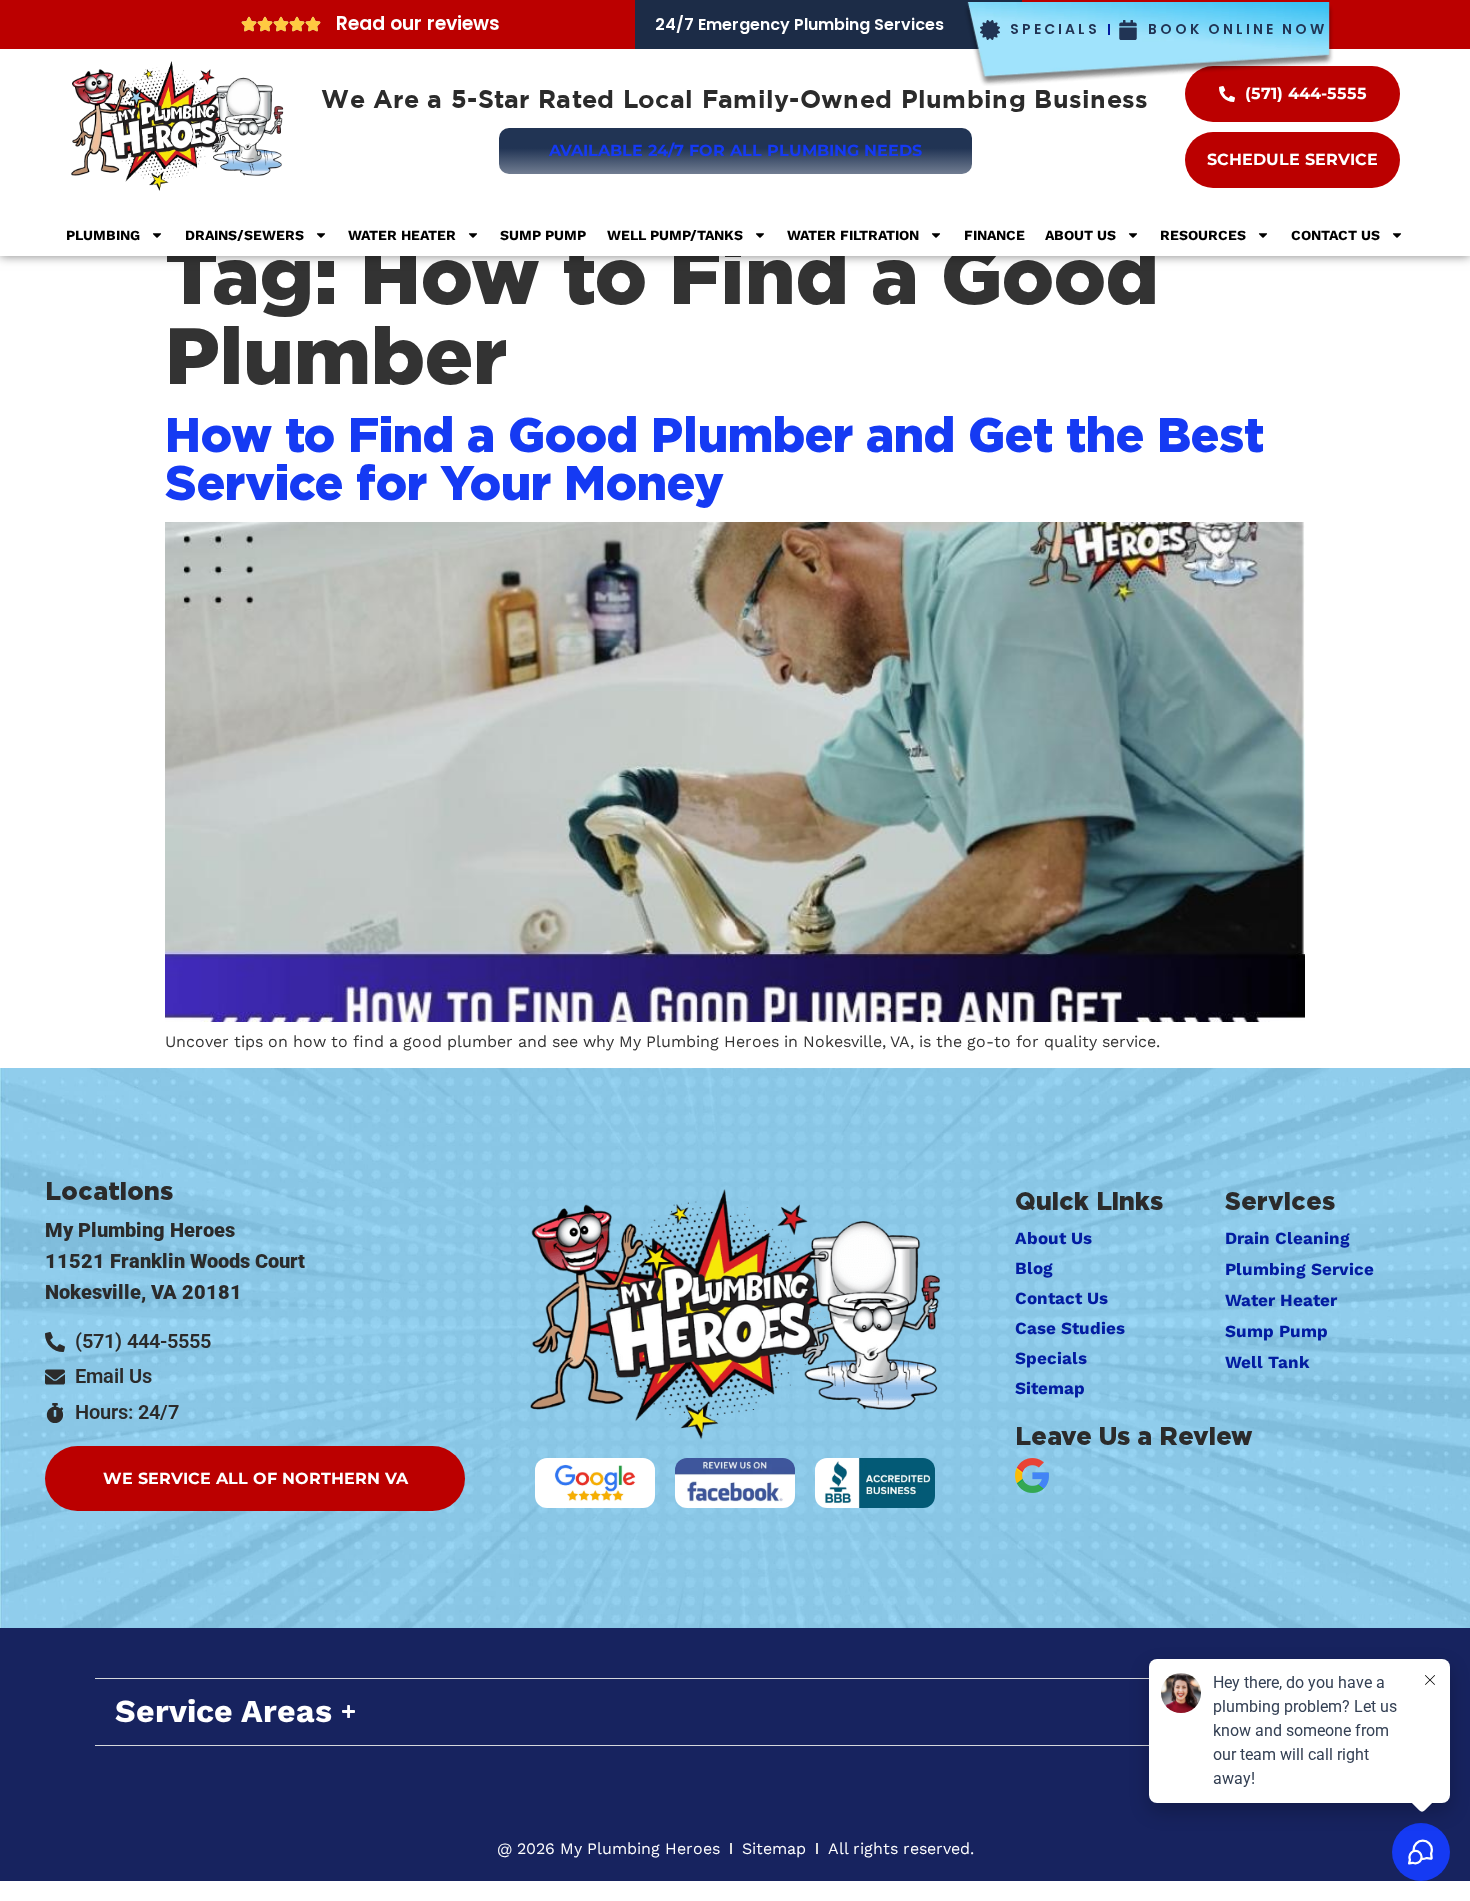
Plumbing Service (1299, 1269)
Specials (1051, 1358)
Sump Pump (543, 235)
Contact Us (1335, 235)
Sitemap (1050, 1388)
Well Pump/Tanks (675, 235)
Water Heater (402, 235)
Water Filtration (853, 235)
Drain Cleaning (1287, 1238)
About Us (1080, 235)
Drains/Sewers (244, 235)
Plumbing (103, 235)
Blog (1034, 1268)
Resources (1203, 235)
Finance (994, 235)
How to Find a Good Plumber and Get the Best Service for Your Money (714, 457)
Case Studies (1070, 1328)
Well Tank (1267, 1362)
